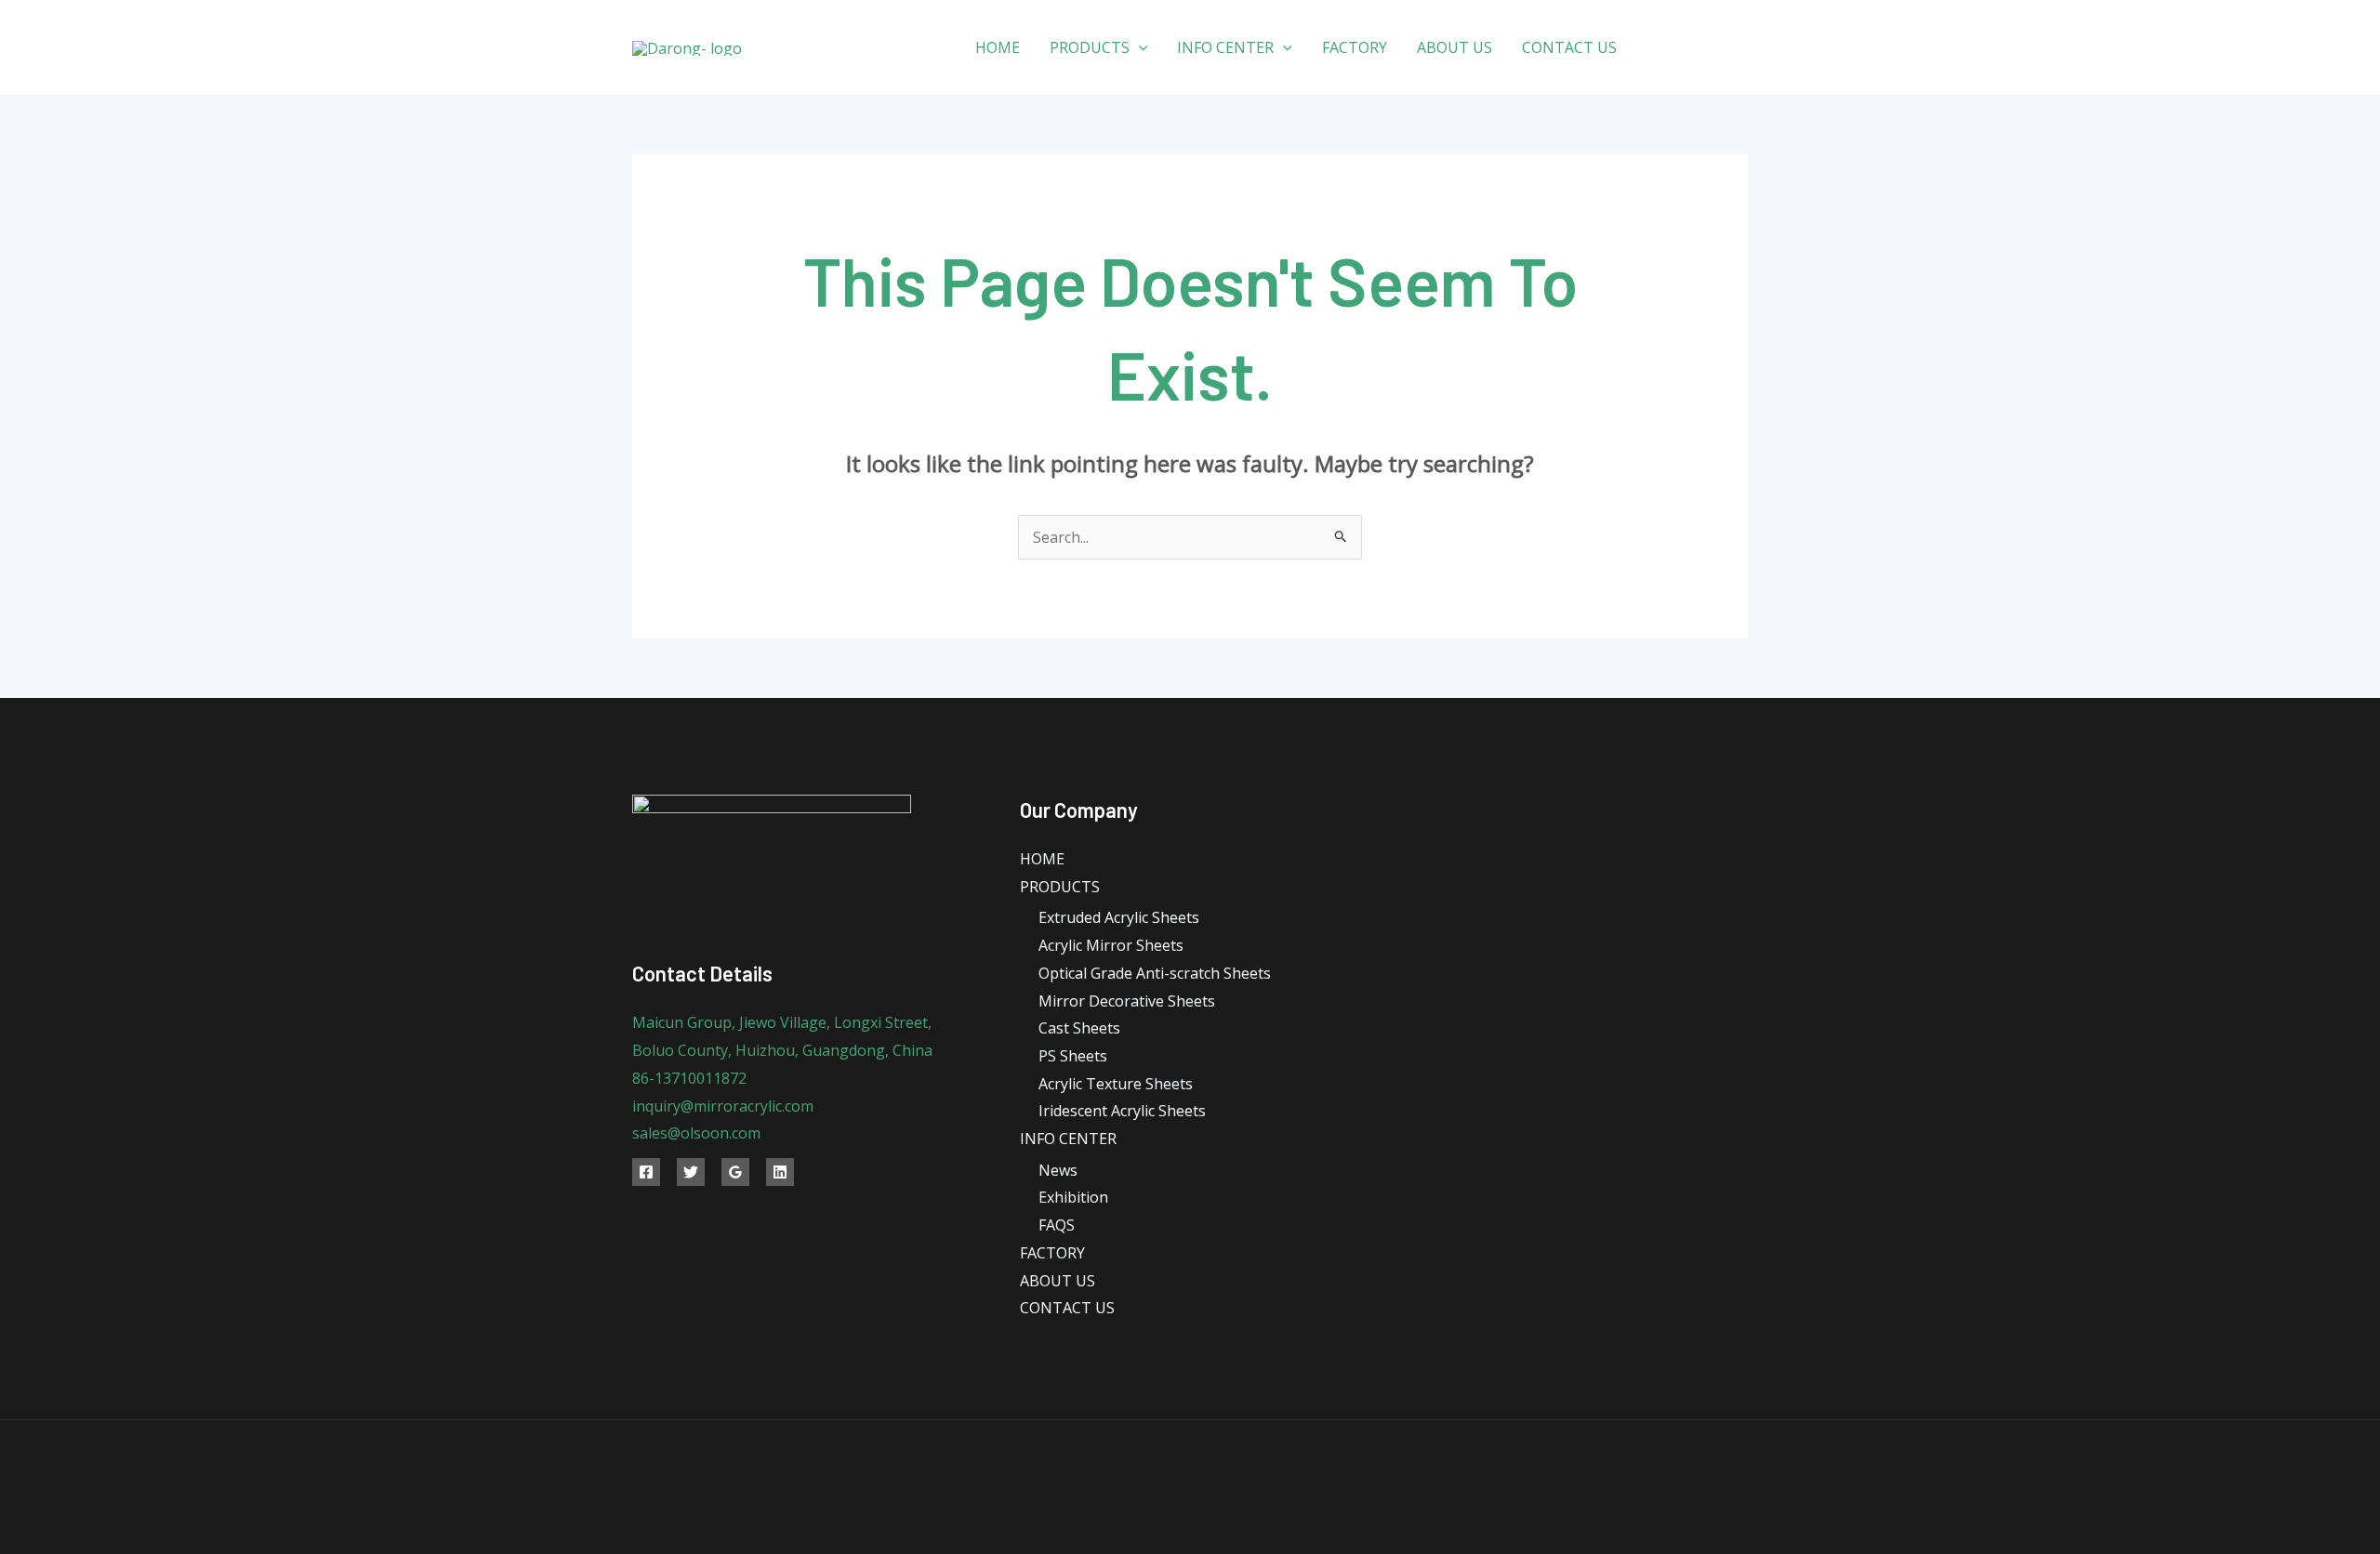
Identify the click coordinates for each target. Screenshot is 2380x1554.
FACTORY (1355, 47)
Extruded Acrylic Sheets (1119, 917)
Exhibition (1073, 1197)
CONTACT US (1569, 47)
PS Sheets (1073, 1056)
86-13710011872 (689, 1078)
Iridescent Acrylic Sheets (1122, 1111)
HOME (998, 47)
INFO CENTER (1225, 47)
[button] (1139, 47)
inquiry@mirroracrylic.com (723, 1106)
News (1058, 1170)
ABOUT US (1454, 47)
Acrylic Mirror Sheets (1111, 945)
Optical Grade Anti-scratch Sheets (1155, 973)
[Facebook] (1657, 48)
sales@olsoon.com (696, 1133)
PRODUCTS (1090, 47)
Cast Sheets (1079, 1028)
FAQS (1057, 1225)
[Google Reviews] (735, 1172)
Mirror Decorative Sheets (1127, 1001)
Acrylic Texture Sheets (1116, 1084)
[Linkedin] (780, 1172)
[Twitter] (1699, 48)
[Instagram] (1741, 48)
